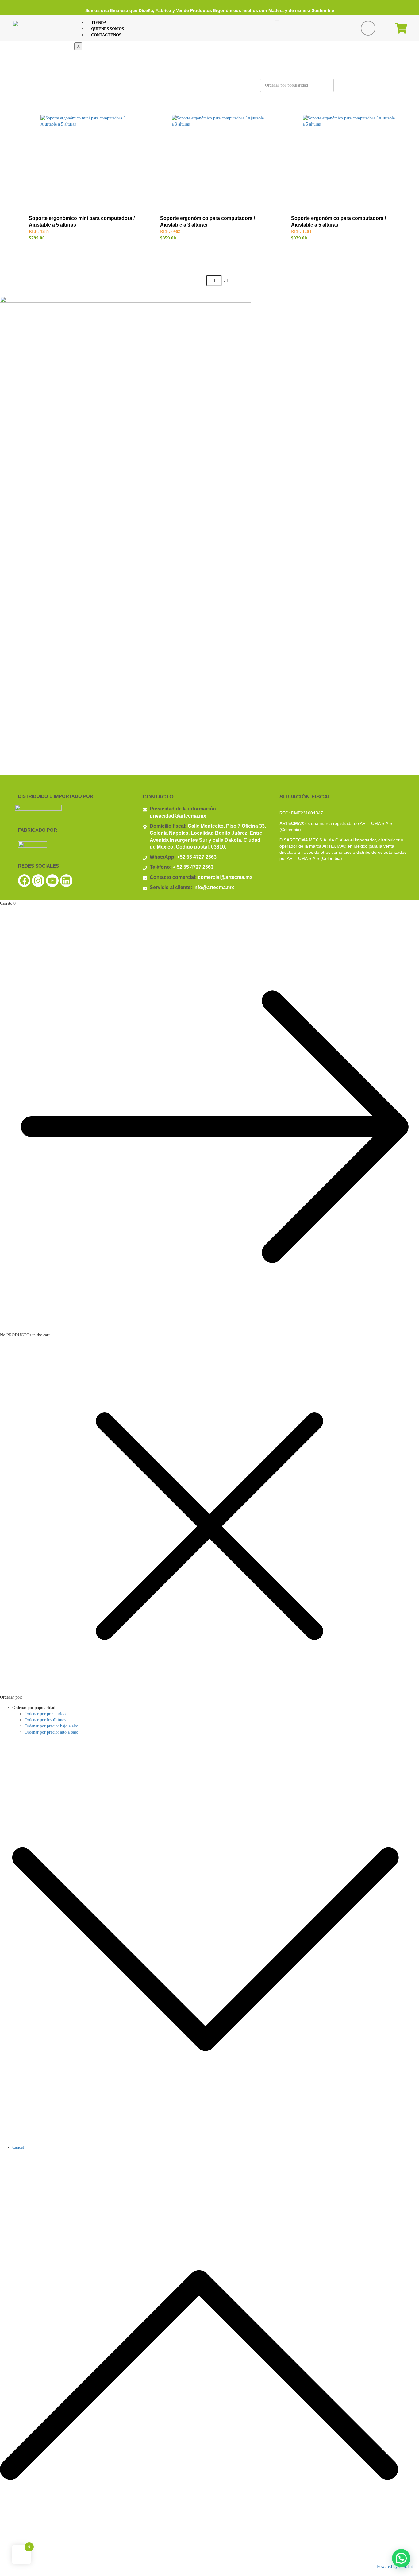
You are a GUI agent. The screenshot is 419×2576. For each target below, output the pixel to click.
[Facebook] (24, 881)
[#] (395, 85)
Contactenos (106, 35)
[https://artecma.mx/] (43, 28)
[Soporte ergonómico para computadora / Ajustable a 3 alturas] (218, 161)
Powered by (395, 2567)
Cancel (18, 2147)
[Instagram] (38, 881)
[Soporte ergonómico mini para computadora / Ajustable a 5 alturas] (86, 161)
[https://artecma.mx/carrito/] (401, 28)
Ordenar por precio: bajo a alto (51, 1726)
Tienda (99, 23)
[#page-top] (209, 2573)
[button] (401, 2558)
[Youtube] (52, 881)
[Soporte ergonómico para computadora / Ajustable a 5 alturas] (349, 161)
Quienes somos (108, 29)
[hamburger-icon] (277, 21)
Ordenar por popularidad (46, 1714)
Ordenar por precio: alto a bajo (51, 1732)
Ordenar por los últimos (45, 1720)
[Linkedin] (66, 881)
